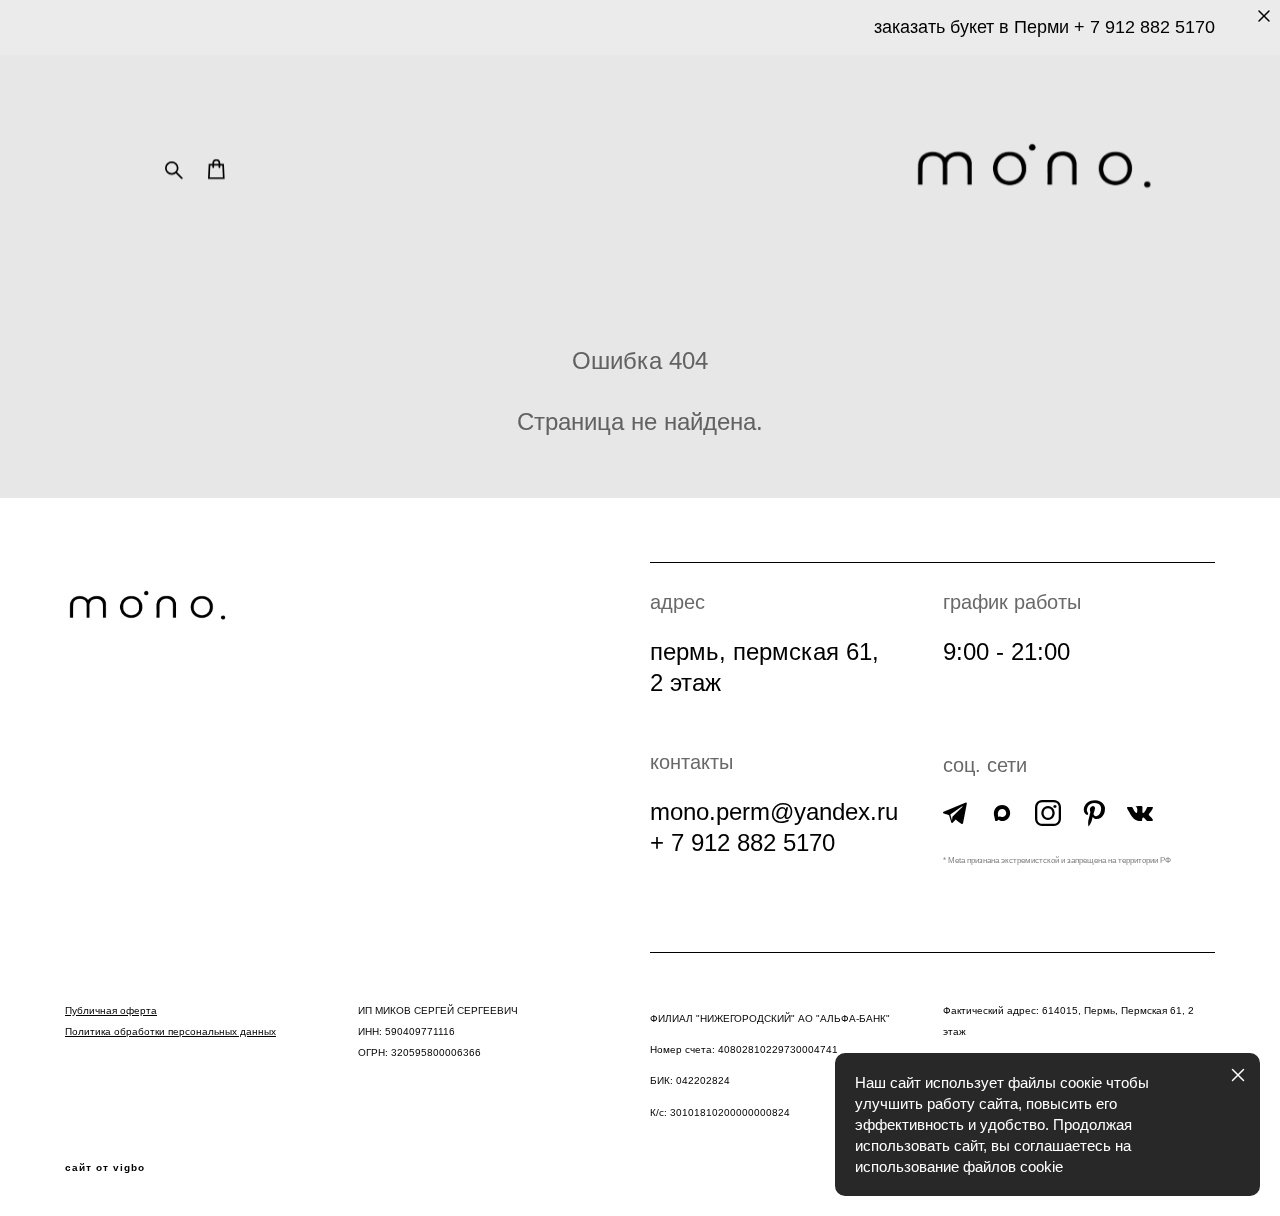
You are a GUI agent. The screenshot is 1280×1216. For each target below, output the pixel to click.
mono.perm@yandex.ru (774, 811)
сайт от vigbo (105, 1168)
